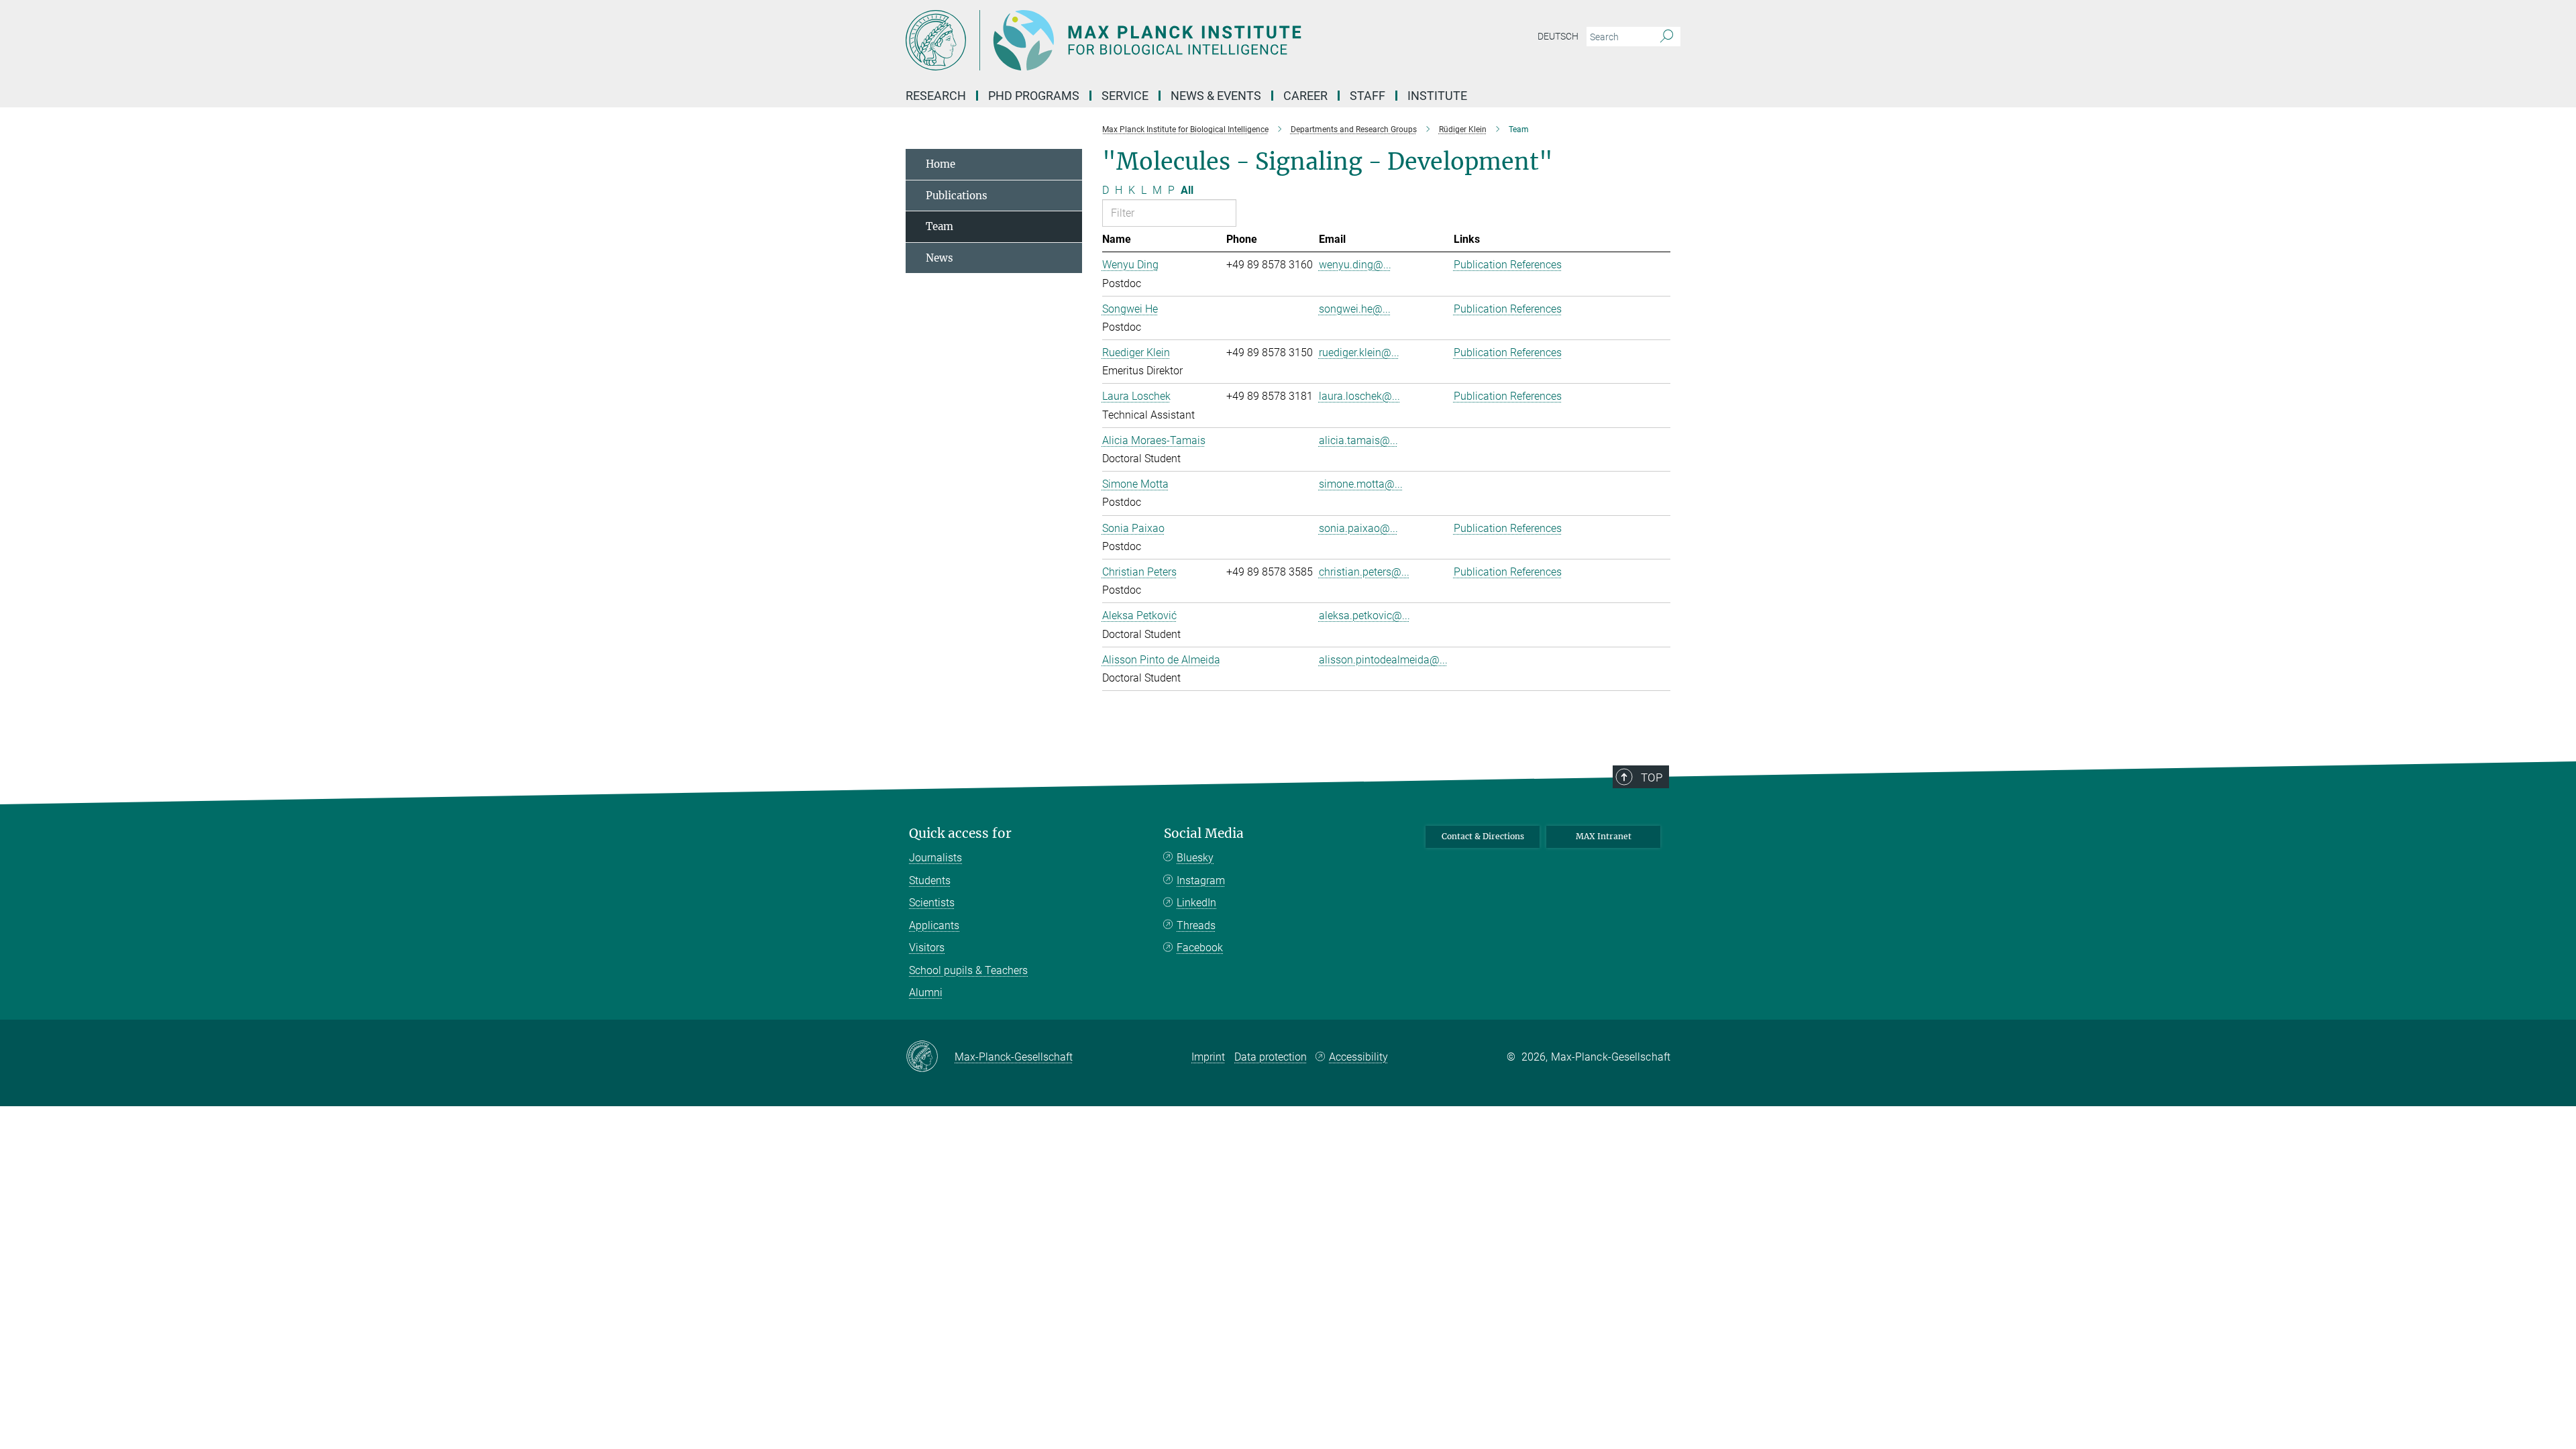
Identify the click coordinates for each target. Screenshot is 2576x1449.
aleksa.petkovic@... (1364, 615)
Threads (1196, 925)
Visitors (927, 948)
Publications (957, 196)
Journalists (935, 858)
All (1187, 190)
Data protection (1271, 1057)
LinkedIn (1196, 903)
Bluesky (1195, 858)
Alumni (926, 992)
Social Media (1204, 834)
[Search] (1667, 37)
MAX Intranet (1604, 836)
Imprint (1208, 1057)
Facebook (1200, 948)
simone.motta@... (1361, 484)
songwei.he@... (1355, 309)
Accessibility (1358, 1057)
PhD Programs (1034, 96)
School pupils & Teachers (968, 970)
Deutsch (1558, 36)
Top (1652, 777)
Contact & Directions (1483, 836)
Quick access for (960, 834)
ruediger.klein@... (1359, 353)
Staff (1367, 96)
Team (940, 226)
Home (941, 164)
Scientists (932, 903)
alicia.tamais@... (1358, 440)
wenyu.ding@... (1355, 265)
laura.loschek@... (1359, 396)
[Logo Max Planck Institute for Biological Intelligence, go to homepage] (1157, 40)
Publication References (1508, 265)
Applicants (934, 925)
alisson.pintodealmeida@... (1383, 660)
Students (930, 880)
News (940, 258)
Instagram (1201, 880)
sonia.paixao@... (1358, 528)
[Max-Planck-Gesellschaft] (930, 1057)
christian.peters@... (1364, 572)
